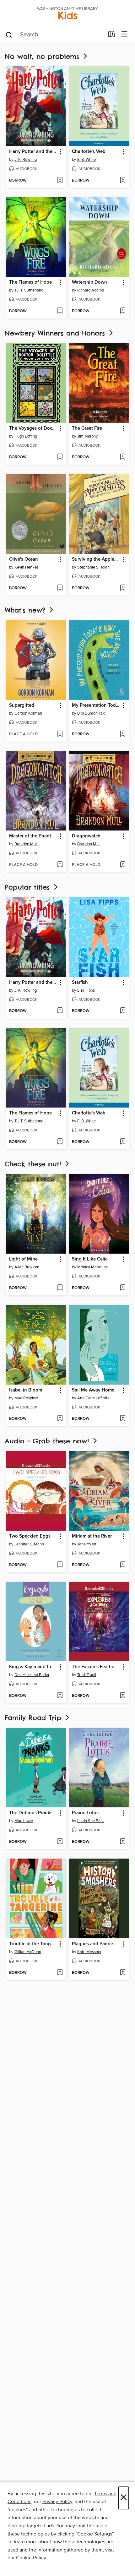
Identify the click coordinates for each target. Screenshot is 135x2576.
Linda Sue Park (91, 1821)
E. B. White (86, 160)
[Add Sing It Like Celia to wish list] (123, 1288)
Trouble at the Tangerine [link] (33, 1944)
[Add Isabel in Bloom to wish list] (60, 1419)
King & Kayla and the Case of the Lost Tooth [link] (33, 1667)
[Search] (9, 35)
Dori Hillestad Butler (32, 1675)
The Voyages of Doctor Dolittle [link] (33, 428)
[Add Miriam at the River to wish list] (123, 1565)
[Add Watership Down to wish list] (123, 311)
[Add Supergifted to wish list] (60, 734)
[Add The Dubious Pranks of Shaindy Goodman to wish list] (60, 1842)
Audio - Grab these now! (48, 1441)
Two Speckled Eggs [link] (30, 1536)
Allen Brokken (27, 1267)
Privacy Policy (57, 2502)
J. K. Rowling (26, 160)
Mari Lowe (24, 1821)
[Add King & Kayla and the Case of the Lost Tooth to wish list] (60, 1696)
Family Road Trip (34, 1718)
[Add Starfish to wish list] (123, 1011)
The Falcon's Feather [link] (94, 1667)
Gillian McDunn (28, 1952)
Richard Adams (91, 290)
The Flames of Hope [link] (30, 282)
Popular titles (29, 887)
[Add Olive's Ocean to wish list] (60, 588)
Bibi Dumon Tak (91, 713)
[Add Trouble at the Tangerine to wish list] (60, 1973)
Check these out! (34, 1164)
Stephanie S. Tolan (93, 567)
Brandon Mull (26, 844)
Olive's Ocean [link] (24, 559)
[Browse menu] (124, 34)
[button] (60, 152)
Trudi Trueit (87, 1675)
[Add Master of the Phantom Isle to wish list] (60, 865)
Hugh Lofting (26, 436)
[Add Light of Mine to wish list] (60, 1288)
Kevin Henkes (27, 567)
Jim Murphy (87, 436)
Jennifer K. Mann (29, 1544)
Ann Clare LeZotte (93, 1398)
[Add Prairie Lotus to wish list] (123, 1842)
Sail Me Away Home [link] (93, 1390)
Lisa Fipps (86, 990)
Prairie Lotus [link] (85, 1813)
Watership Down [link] (89, 282)
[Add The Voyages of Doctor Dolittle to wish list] (60, 457)
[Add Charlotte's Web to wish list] (123, 181)
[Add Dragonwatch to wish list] (123, 865)
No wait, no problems (43, 56)
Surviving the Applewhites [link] (96, 559)
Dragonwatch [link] (86, 836)
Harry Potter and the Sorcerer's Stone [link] (33, 152)
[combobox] (54, 35)
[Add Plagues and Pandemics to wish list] (123, 1973)
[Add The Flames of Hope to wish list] (60, 311)
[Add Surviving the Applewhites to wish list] (123, 588)
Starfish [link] (80, 983)
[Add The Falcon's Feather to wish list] (123, 1696)
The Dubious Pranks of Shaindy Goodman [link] (33, 1813)
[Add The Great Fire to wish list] (123, 457)
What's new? (26, 610)
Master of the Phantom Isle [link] (33, 836)
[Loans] (112, 35)
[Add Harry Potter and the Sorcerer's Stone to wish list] (60, 181)
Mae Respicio (26, 1398)
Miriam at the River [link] (92, 1536)
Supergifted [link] (22, 705)
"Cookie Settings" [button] (94, 2534)
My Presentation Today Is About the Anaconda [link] (96, 705)
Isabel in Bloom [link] (26, 1390)
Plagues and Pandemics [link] (96, 1944)
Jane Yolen (87, 1544)
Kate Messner (89, 1952)
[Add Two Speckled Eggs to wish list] (60, 1565)
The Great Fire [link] (87, 428)
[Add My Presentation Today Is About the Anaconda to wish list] (123, 734)
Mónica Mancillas (92, 1267)
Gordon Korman (28, 713)
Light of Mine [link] (23, 1259)
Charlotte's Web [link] (89, 152)
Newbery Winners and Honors (56, 333)
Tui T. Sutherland (29, 290)
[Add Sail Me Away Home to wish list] (123, 1419)
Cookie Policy (31, 2558)
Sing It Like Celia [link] (90, 1259)
